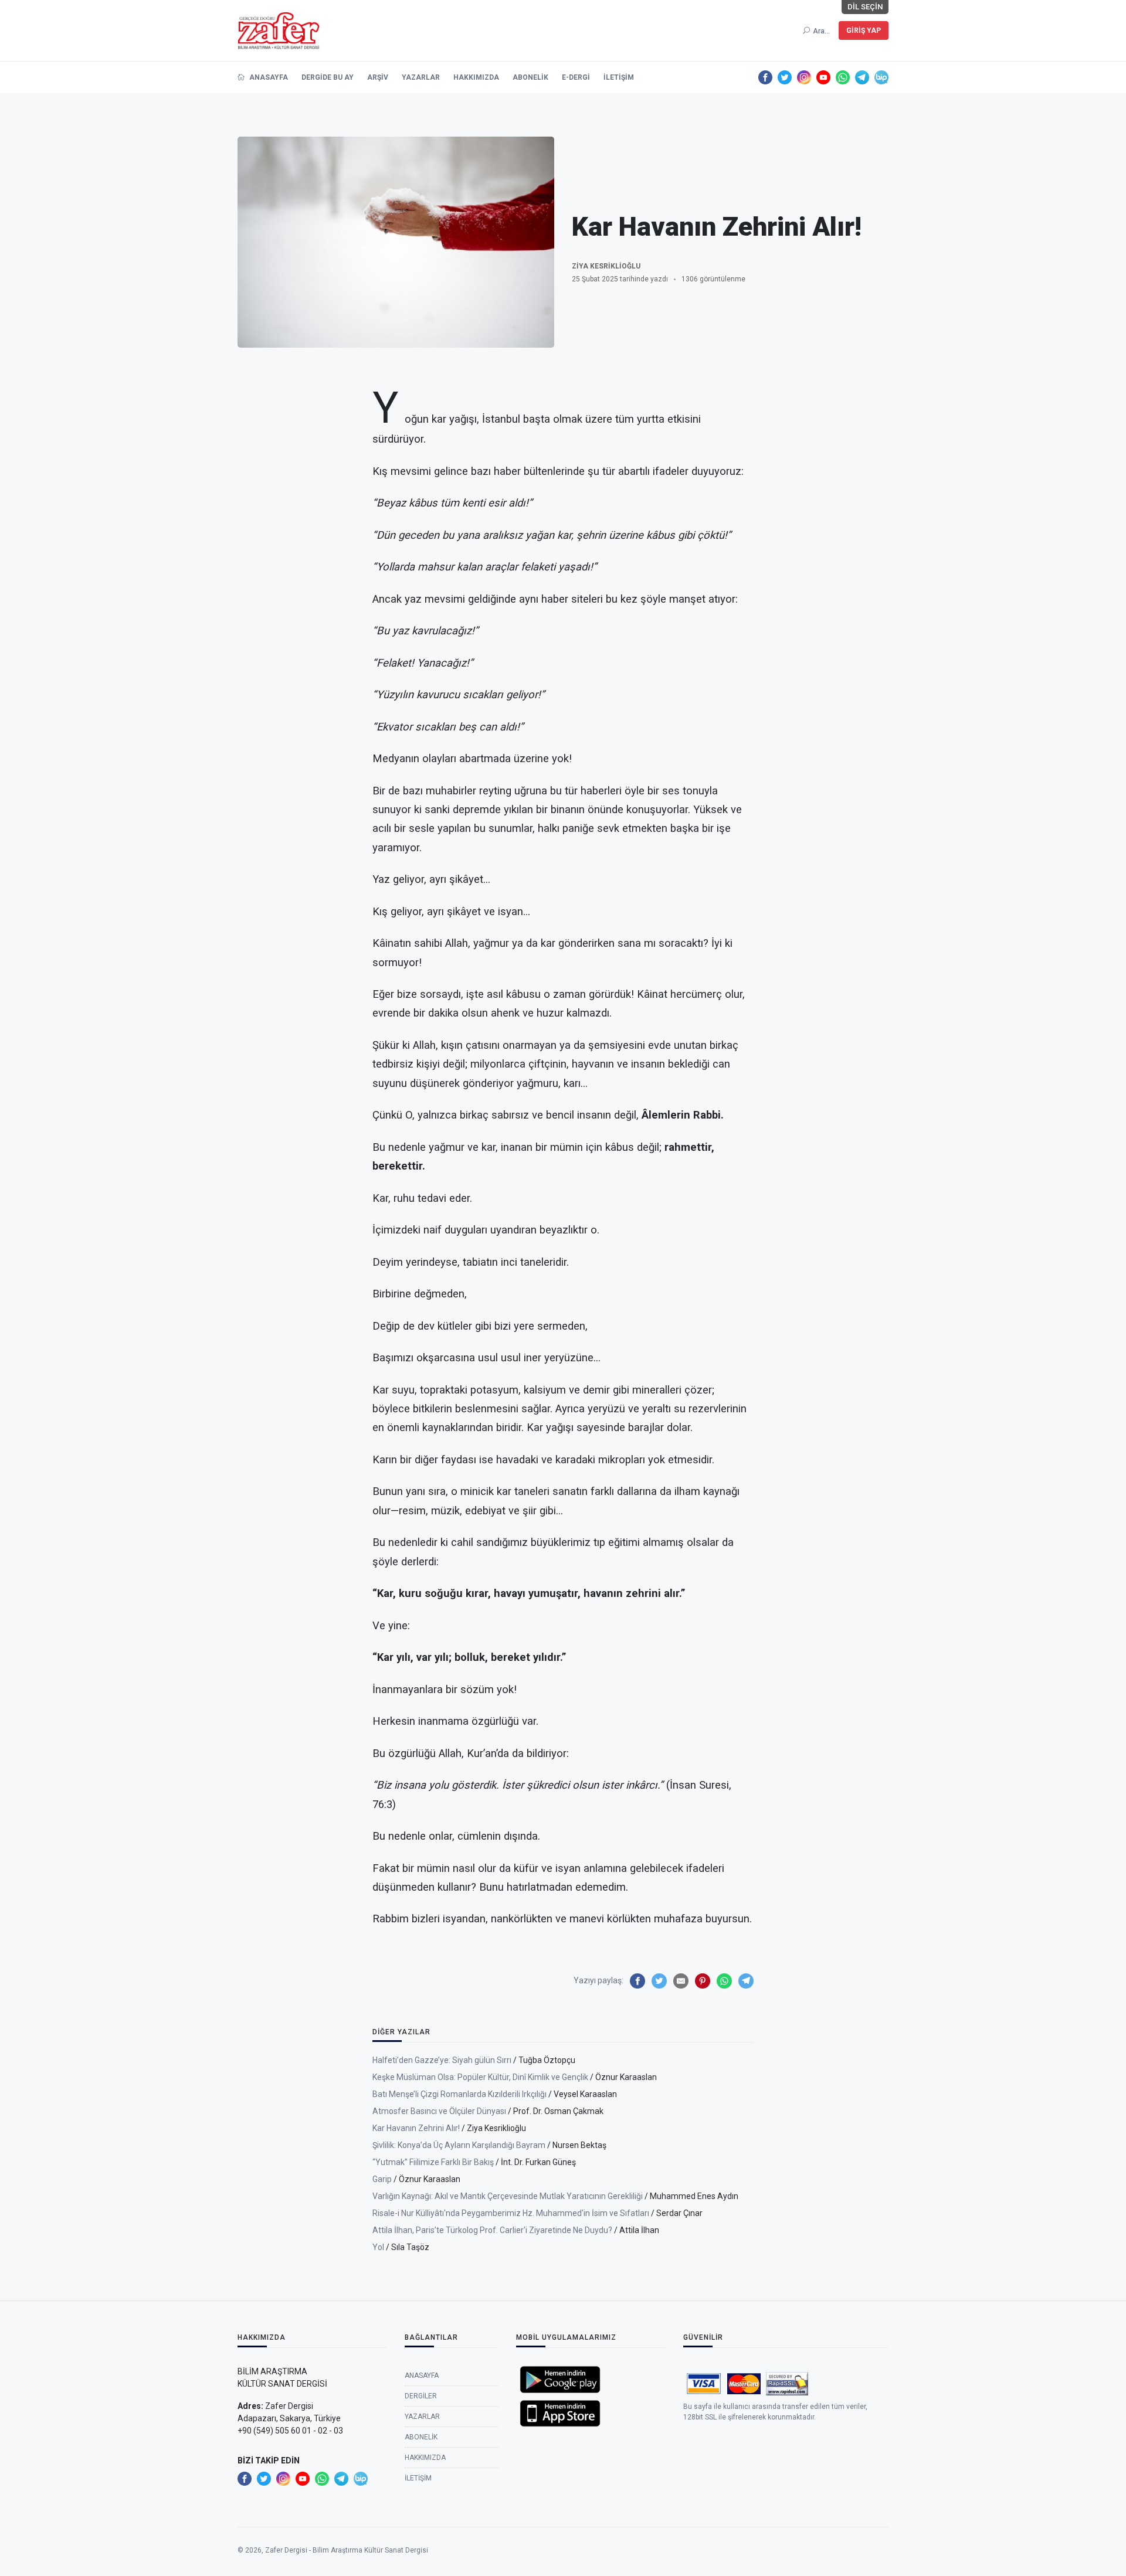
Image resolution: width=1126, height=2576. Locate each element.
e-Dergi (576, 77)
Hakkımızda (476, 77)
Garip (382, 2179)
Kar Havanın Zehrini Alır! (416, 2128)
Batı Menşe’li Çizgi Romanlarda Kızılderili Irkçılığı (459, 2094)
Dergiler (421, 2396)
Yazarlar (421, 77)
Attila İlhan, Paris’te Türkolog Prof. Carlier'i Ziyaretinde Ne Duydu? (492, 2230)
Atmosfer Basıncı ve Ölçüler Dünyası (439, 2111)
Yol (378, 2247)
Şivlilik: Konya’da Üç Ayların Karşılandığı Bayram (459, 2145)
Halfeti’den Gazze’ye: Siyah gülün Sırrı (442, 2060)
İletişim (619, 77)
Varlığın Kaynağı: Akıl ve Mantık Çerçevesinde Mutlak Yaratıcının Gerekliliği (508, 2196)
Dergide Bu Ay (328, 77)
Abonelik (530, 77)
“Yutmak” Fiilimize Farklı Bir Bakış (433, 2162)
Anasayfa (268, 77)
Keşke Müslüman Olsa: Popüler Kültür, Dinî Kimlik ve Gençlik (480, 2077)
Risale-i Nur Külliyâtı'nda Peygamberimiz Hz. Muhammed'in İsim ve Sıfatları (511, 2213)
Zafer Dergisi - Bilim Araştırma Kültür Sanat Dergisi (347, 2550)
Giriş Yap (864, 30)
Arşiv (378, 77)
